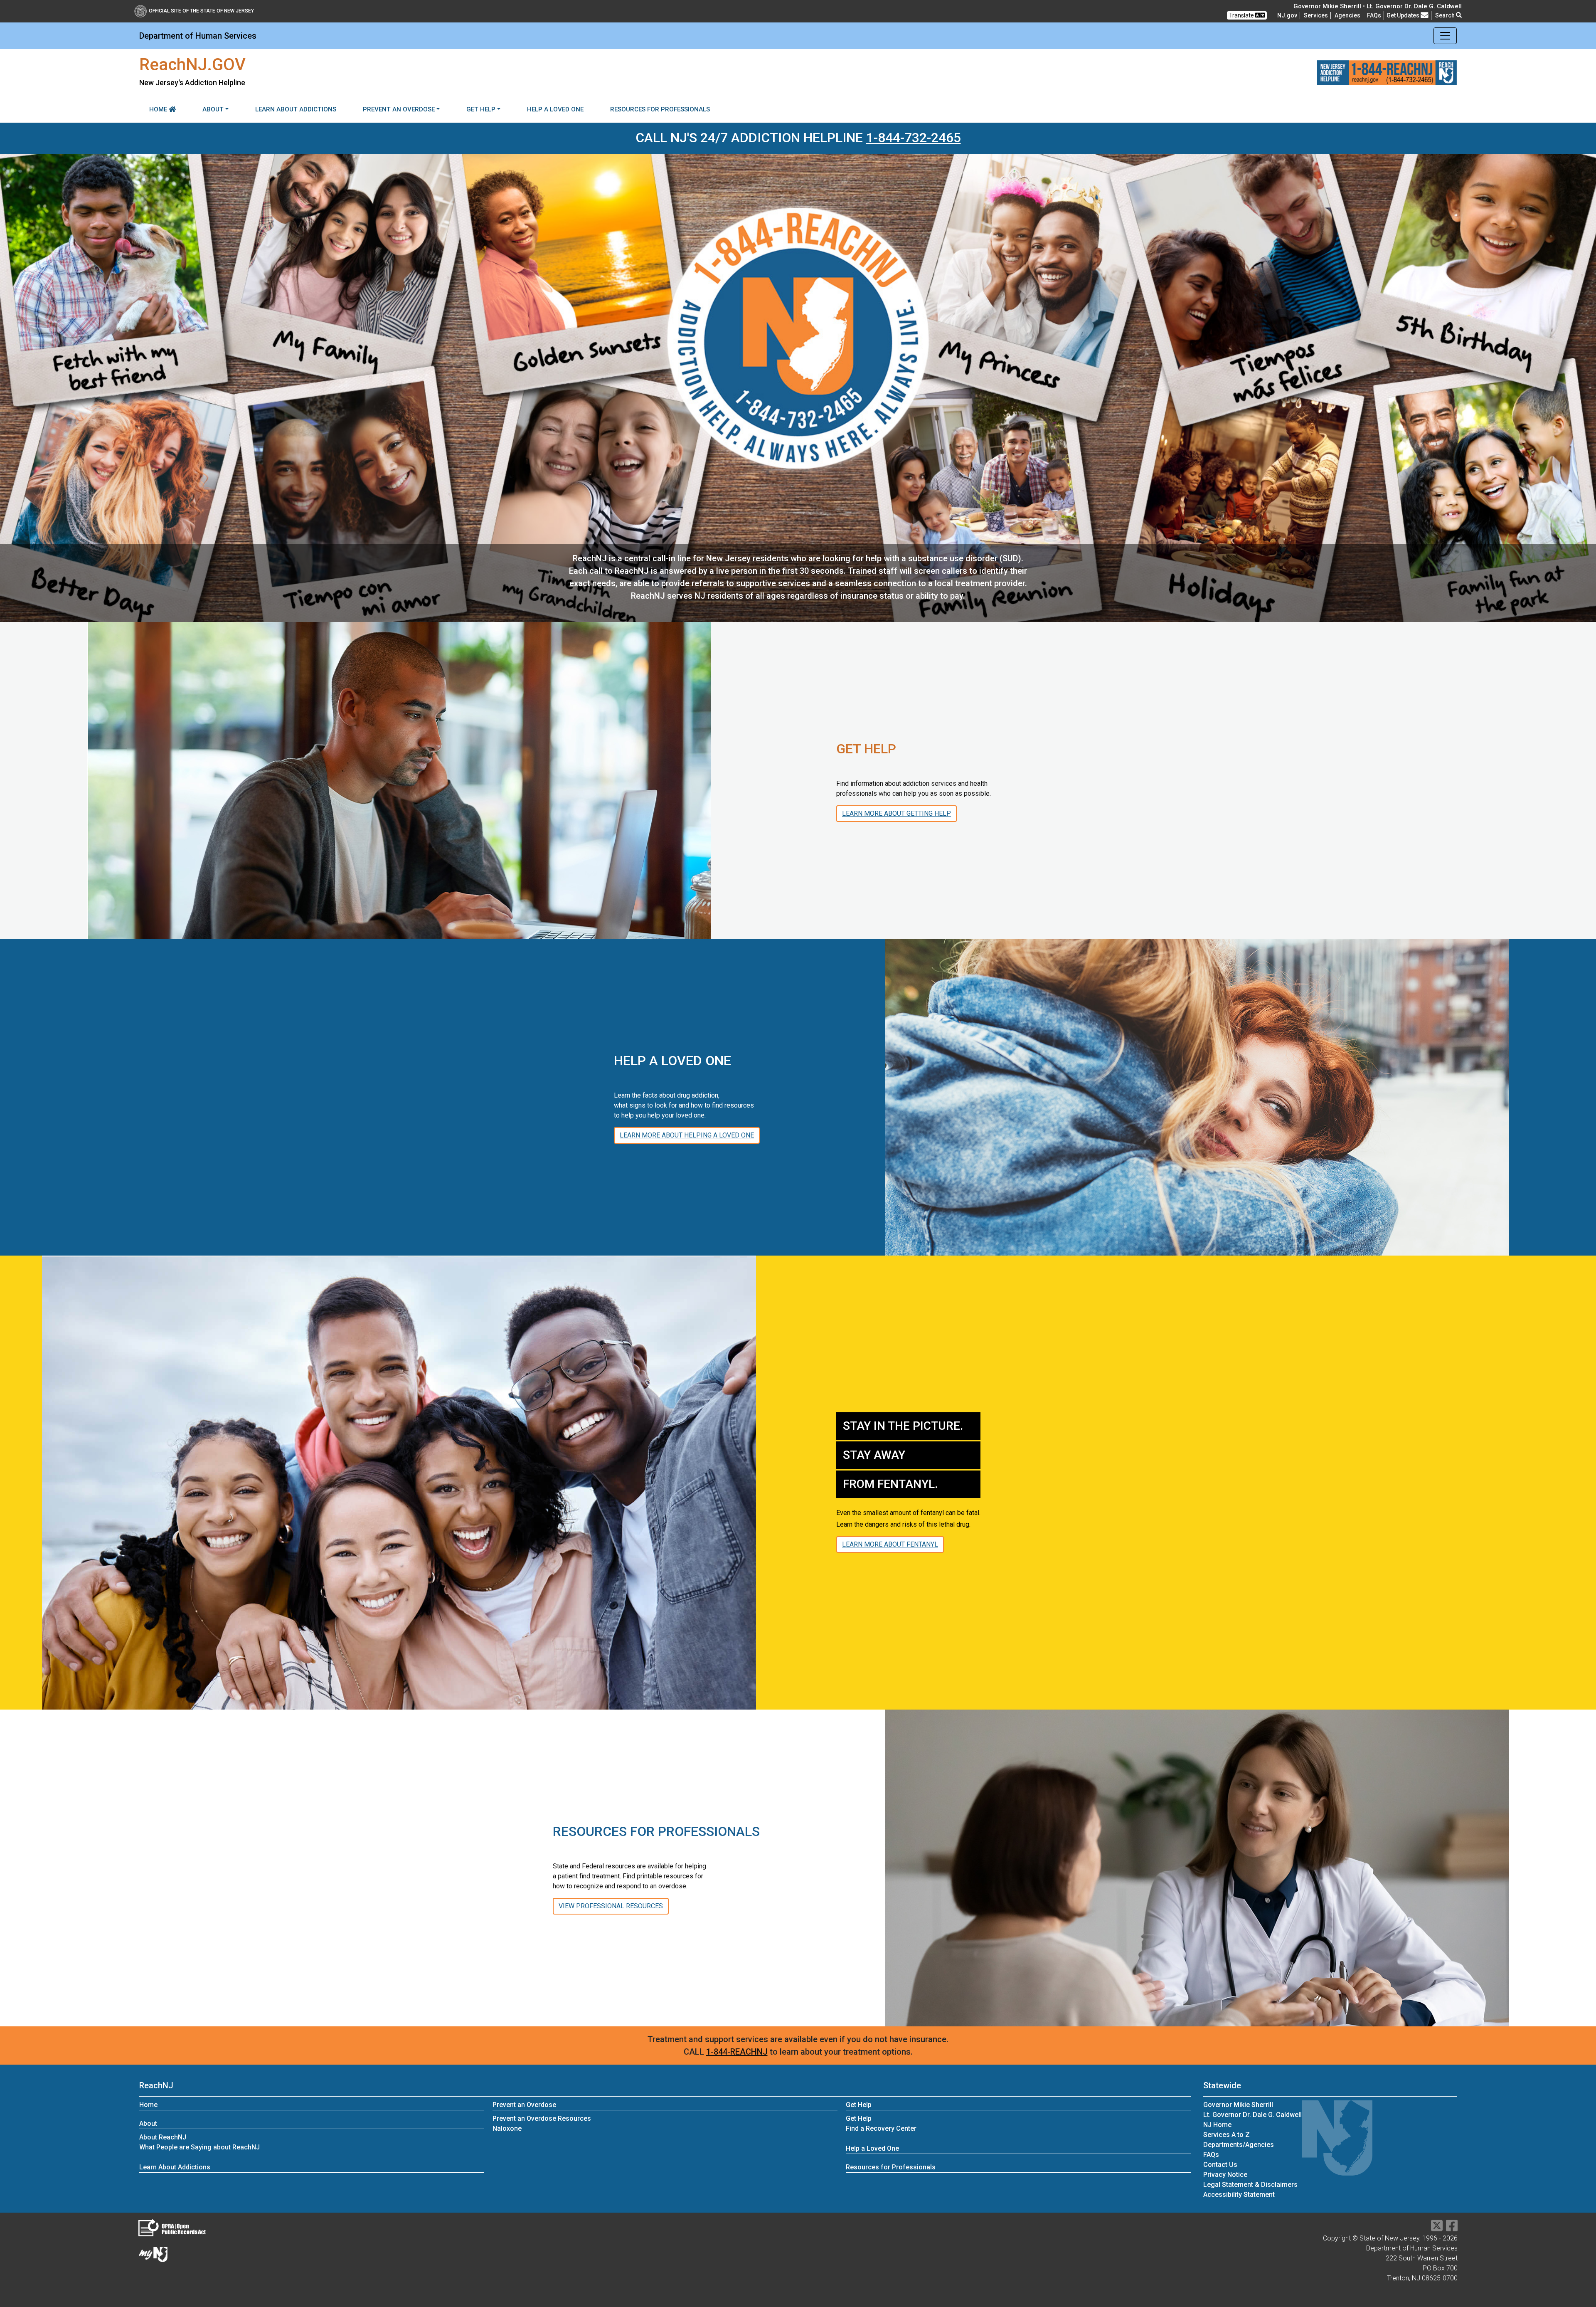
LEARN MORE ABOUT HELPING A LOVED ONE (687, 1135)
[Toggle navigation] (1445, 36)
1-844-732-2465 (914, 138)
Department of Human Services (198, 36)
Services (1316, 15)
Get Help (859, 2118)
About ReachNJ (163, 2137)
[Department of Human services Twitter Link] (1437, 2228)
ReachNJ (156, 2085)
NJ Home (1217, 2125)
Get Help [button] (481, 109)
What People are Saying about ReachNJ (199, 2147)
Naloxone (507, 2128)
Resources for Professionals (660, 109)
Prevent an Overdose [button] (399, 109)
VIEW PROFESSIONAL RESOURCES (611, 1906)
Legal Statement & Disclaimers (1250, 2185)
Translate (1242, 15)
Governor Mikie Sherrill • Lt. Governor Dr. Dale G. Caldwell (1378, 6)
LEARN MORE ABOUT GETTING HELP (897, 813)
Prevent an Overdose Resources (542, 2118)
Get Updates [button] (1404, 15)
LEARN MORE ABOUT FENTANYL (890, 1544)
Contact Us (1220, 2165)
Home (159, 109)
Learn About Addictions (296, 109)
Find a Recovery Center (881, 2128)
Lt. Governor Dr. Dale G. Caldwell (1252, 2115)
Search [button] (1446, 15)
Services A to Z (1227, 2135)
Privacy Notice (1225, 2175)
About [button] (213, 109)
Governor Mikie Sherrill (1238, 2105)
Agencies (1347, 15)
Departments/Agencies (1239, 2145)
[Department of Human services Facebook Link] (1452, 2228)
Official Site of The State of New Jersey (201, 11)
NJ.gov (1287, 15)
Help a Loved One (555, 109)
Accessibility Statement (1239, 2195)
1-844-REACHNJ (737, 2052)
